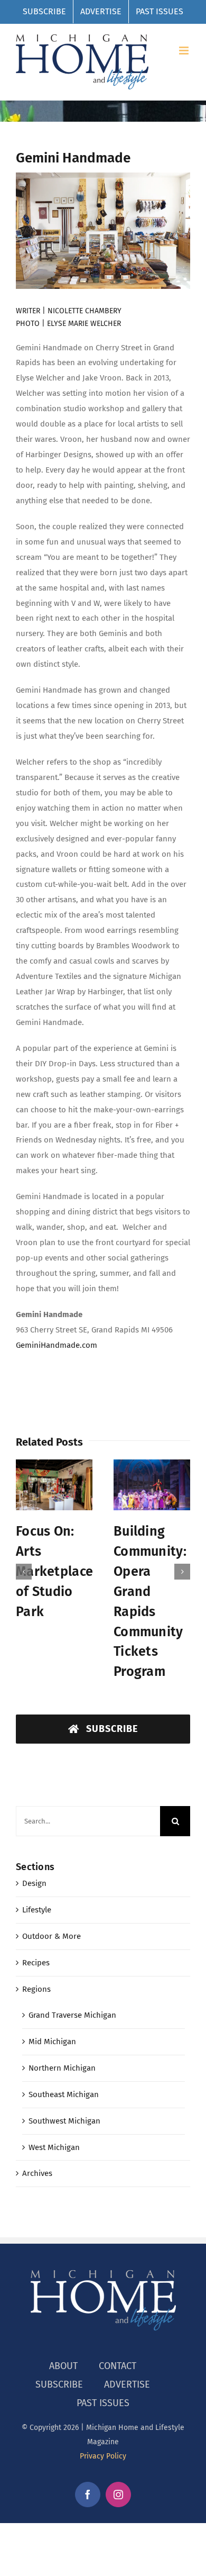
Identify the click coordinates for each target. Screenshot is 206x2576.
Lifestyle (37, 1870)
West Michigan (54, 2107)
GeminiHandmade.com (57, 1345)
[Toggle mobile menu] (185, 51)
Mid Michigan (52, 2001)
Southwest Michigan (64, 2081)
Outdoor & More (51, 1896)
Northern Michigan (62, 2028)
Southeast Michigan (64, 2054)
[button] (24, 1552)
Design (34, 1843)
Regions (36, 1949)
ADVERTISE (127, 2344)
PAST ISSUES (103, 2363)
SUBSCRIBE (59, 2344)
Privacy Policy (103, 2416)
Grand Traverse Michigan (72, 1975)
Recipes (36, 1922)
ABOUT (63, 2326)
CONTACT (118, 2326)
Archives (37, 2133)
